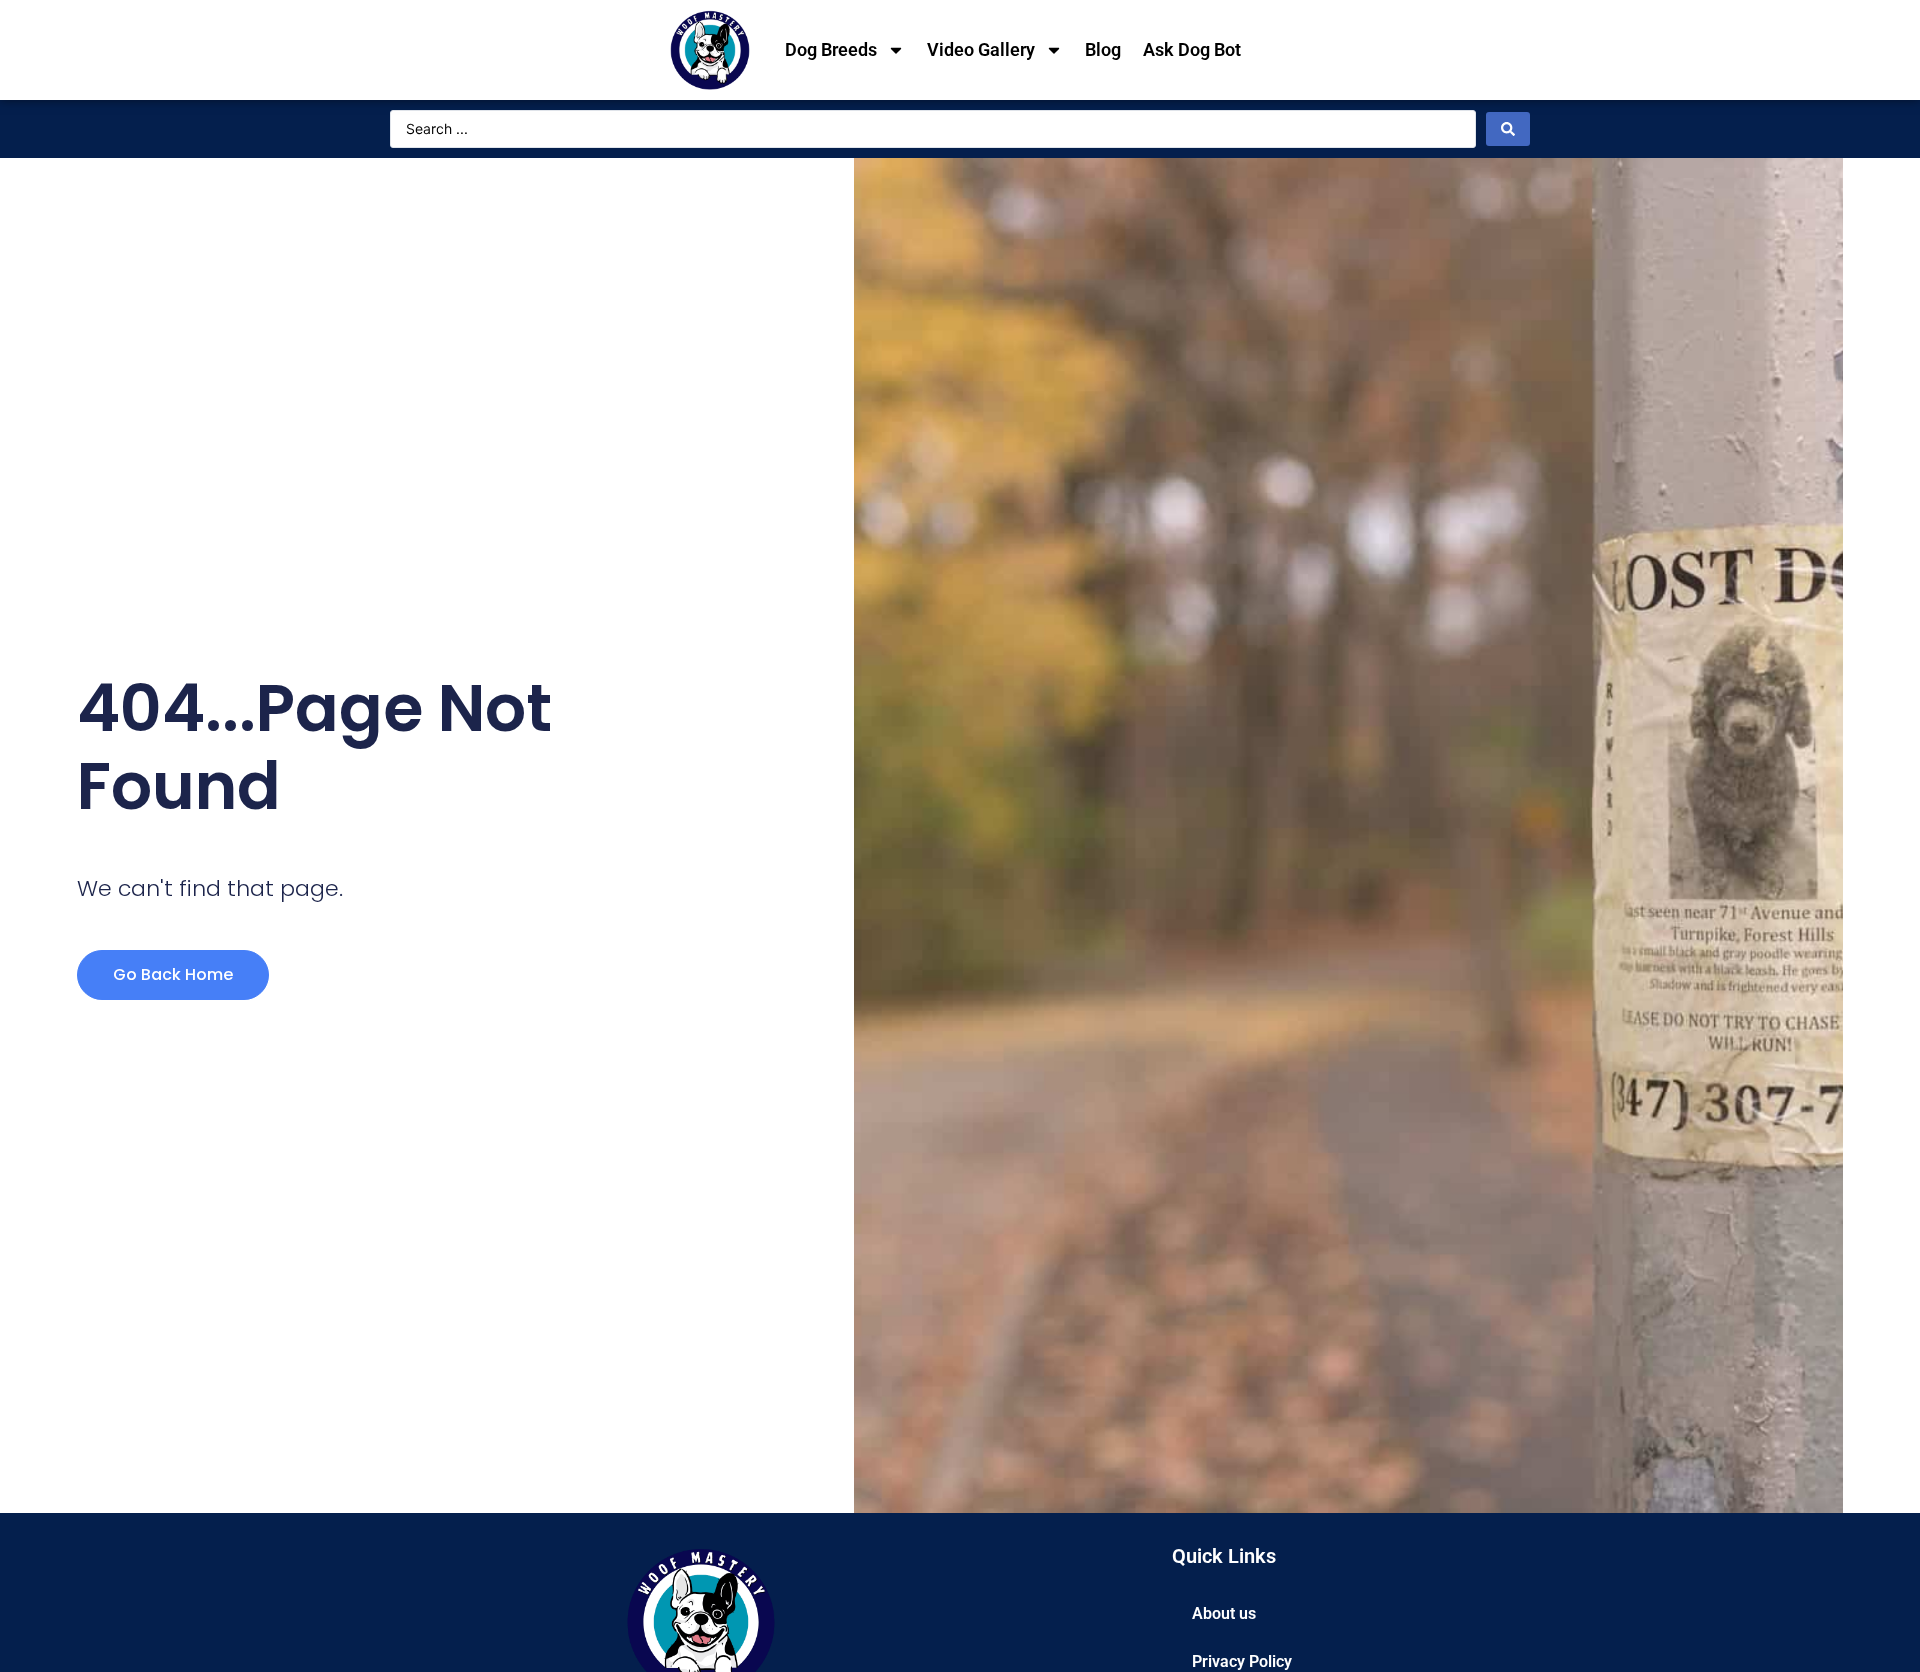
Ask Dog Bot (1192, 49)
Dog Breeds (831, 49)
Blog (1103, 49)
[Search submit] (1508, 129)
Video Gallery (981, 49)
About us (1224, 1613)
